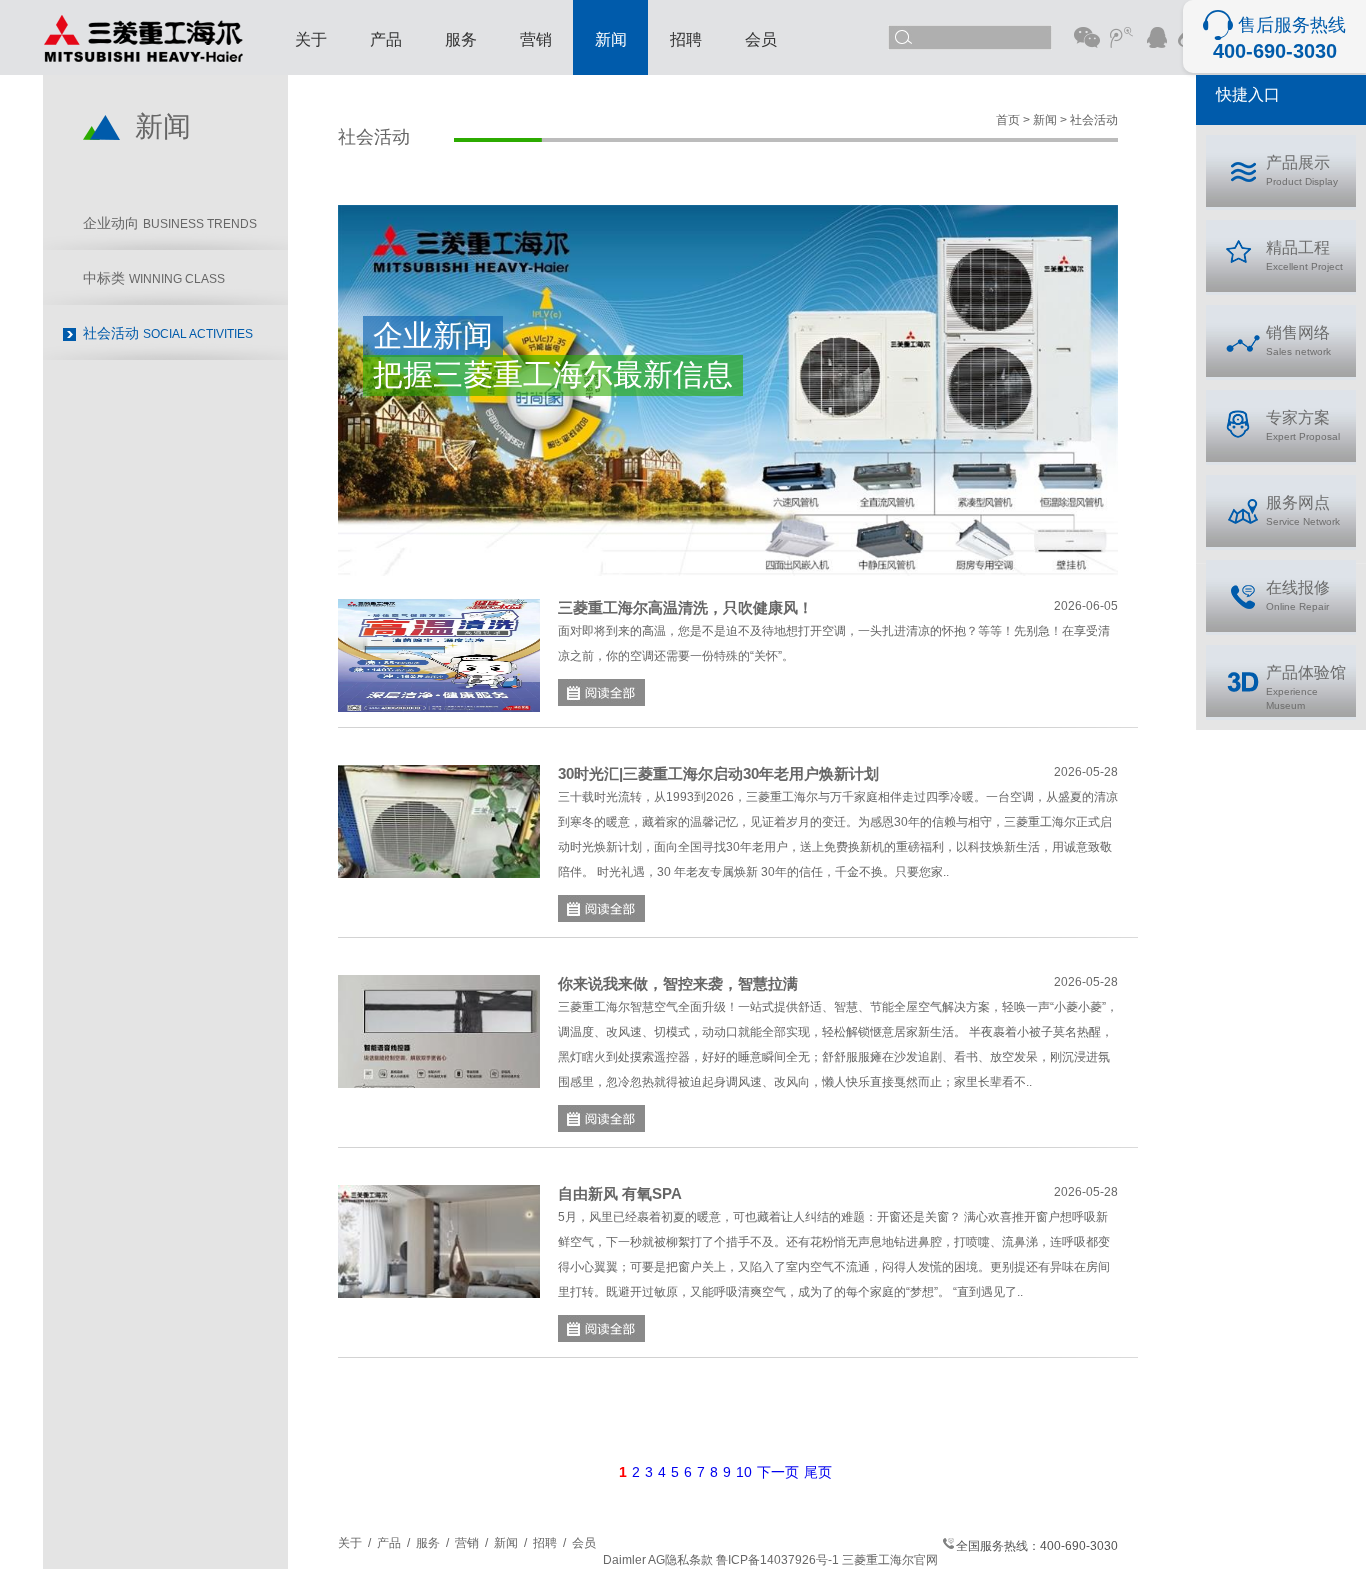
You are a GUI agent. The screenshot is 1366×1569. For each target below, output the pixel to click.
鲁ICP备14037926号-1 (777, 1560)
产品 (386, 39)
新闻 (611, 39)
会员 (761, 39)
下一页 (778, 1472)
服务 (461, 39)
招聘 (686, 39)
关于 (311, 39)
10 (744, 1472)
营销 (536, 39)
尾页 (818, 1472)
